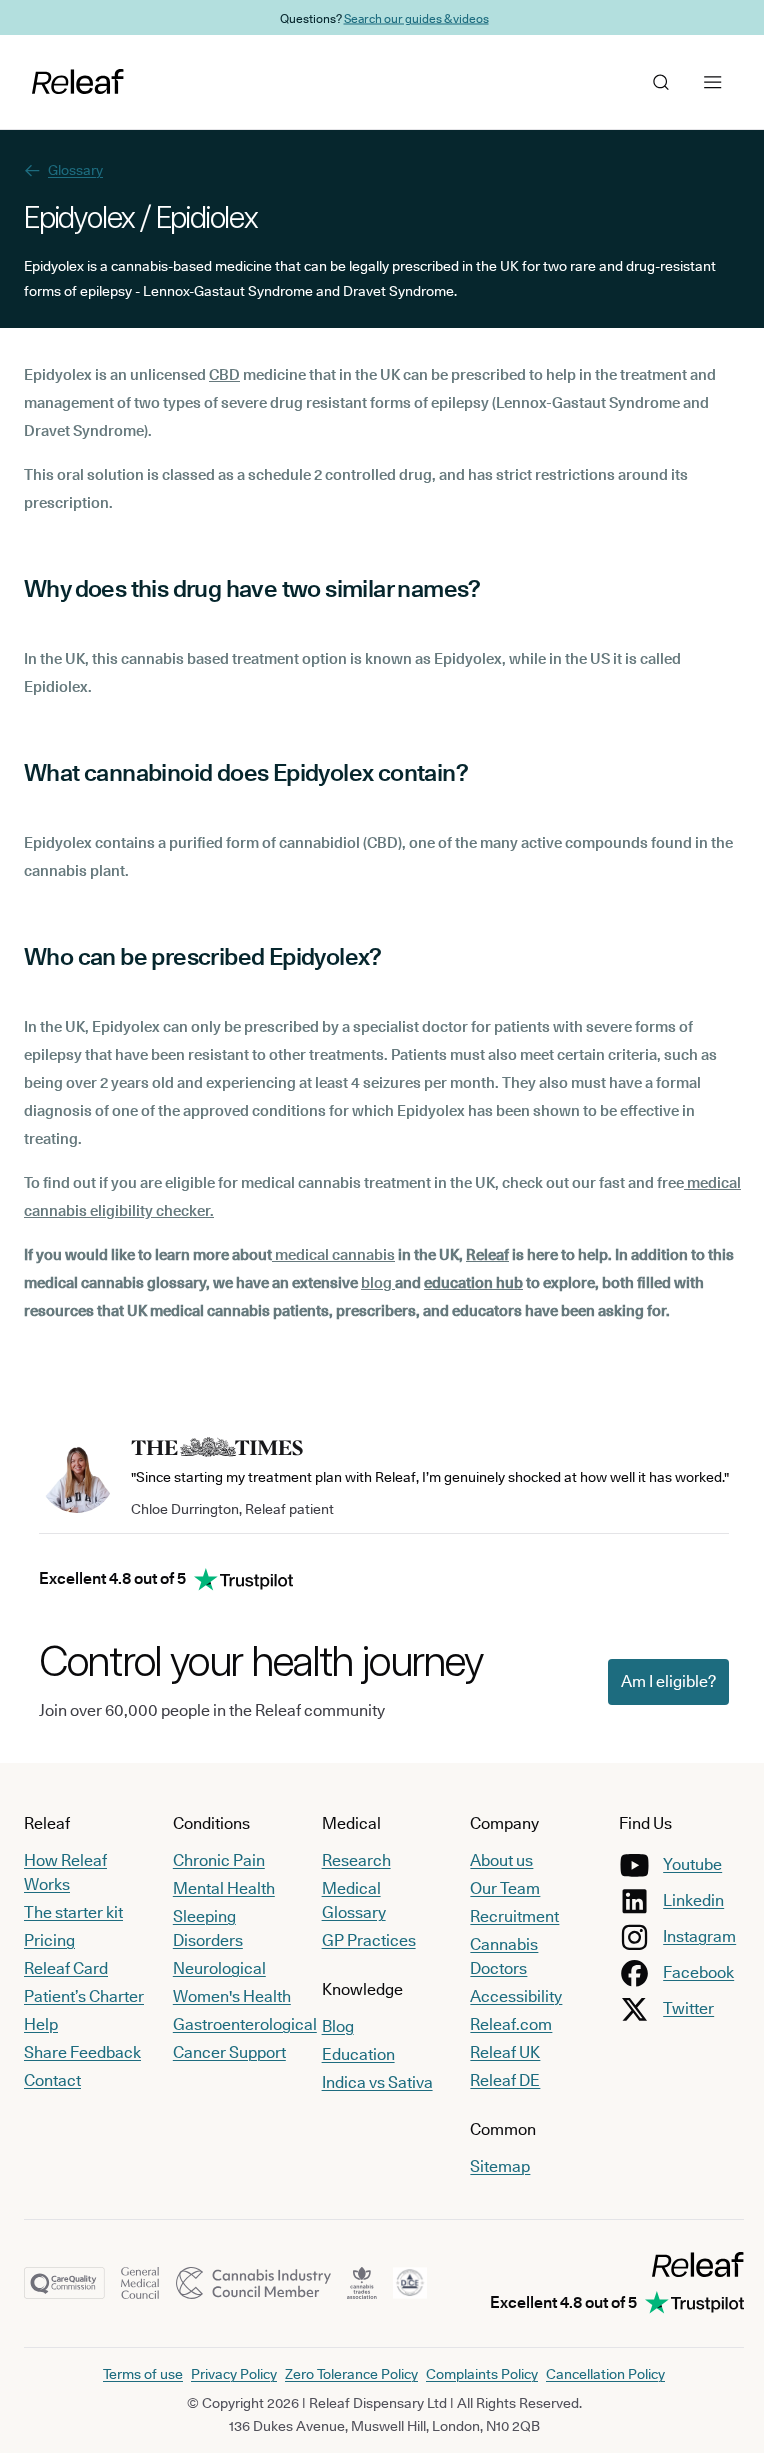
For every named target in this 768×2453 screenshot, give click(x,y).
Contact (52, 2080)
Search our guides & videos (408, 17)
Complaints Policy (475, 2374)
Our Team (496, 1888)
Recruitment (505, 1916)
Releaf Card (66, 1968)
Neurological (216, 1968)
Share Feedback (82, 2052)
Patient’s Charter (84, 1996)
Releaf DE (496, 2080)
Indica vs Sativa (371, 2082)
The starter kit (73, 1912)
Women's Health (229, 1996)
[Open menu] (698, 82)
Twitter (676, 2008)
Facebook (686, 1972)
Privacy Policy (227, 2374)
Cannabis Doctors (495, 1956)
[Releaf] (78, 82)
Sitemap (491, 2166)
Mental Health (221, 1888)
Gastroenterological (242, 2024)
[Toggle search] (594, 82)
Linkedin (681, 1900)
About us (492, 1860)
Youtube (680, 1864)
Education (352, 2054)
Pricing (49, 1940)
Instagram (687, 1936)
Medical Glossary (348, 1900)
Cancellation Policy (598, 2374)
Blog (332, 2026)
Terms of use (136, 2374)
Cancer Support (226, 2052)
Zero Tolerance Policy (344, 2374)
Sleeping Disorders (205, 1928)
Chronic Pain (216, 1860)
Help (41, 2024)
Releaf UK (496, 2052)
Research (350, 1860)
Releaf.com (502, 2024)
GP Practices (363, 1940)
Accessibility (507, 1996)
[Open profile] (646, 82)
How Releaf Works (65, 1872)
